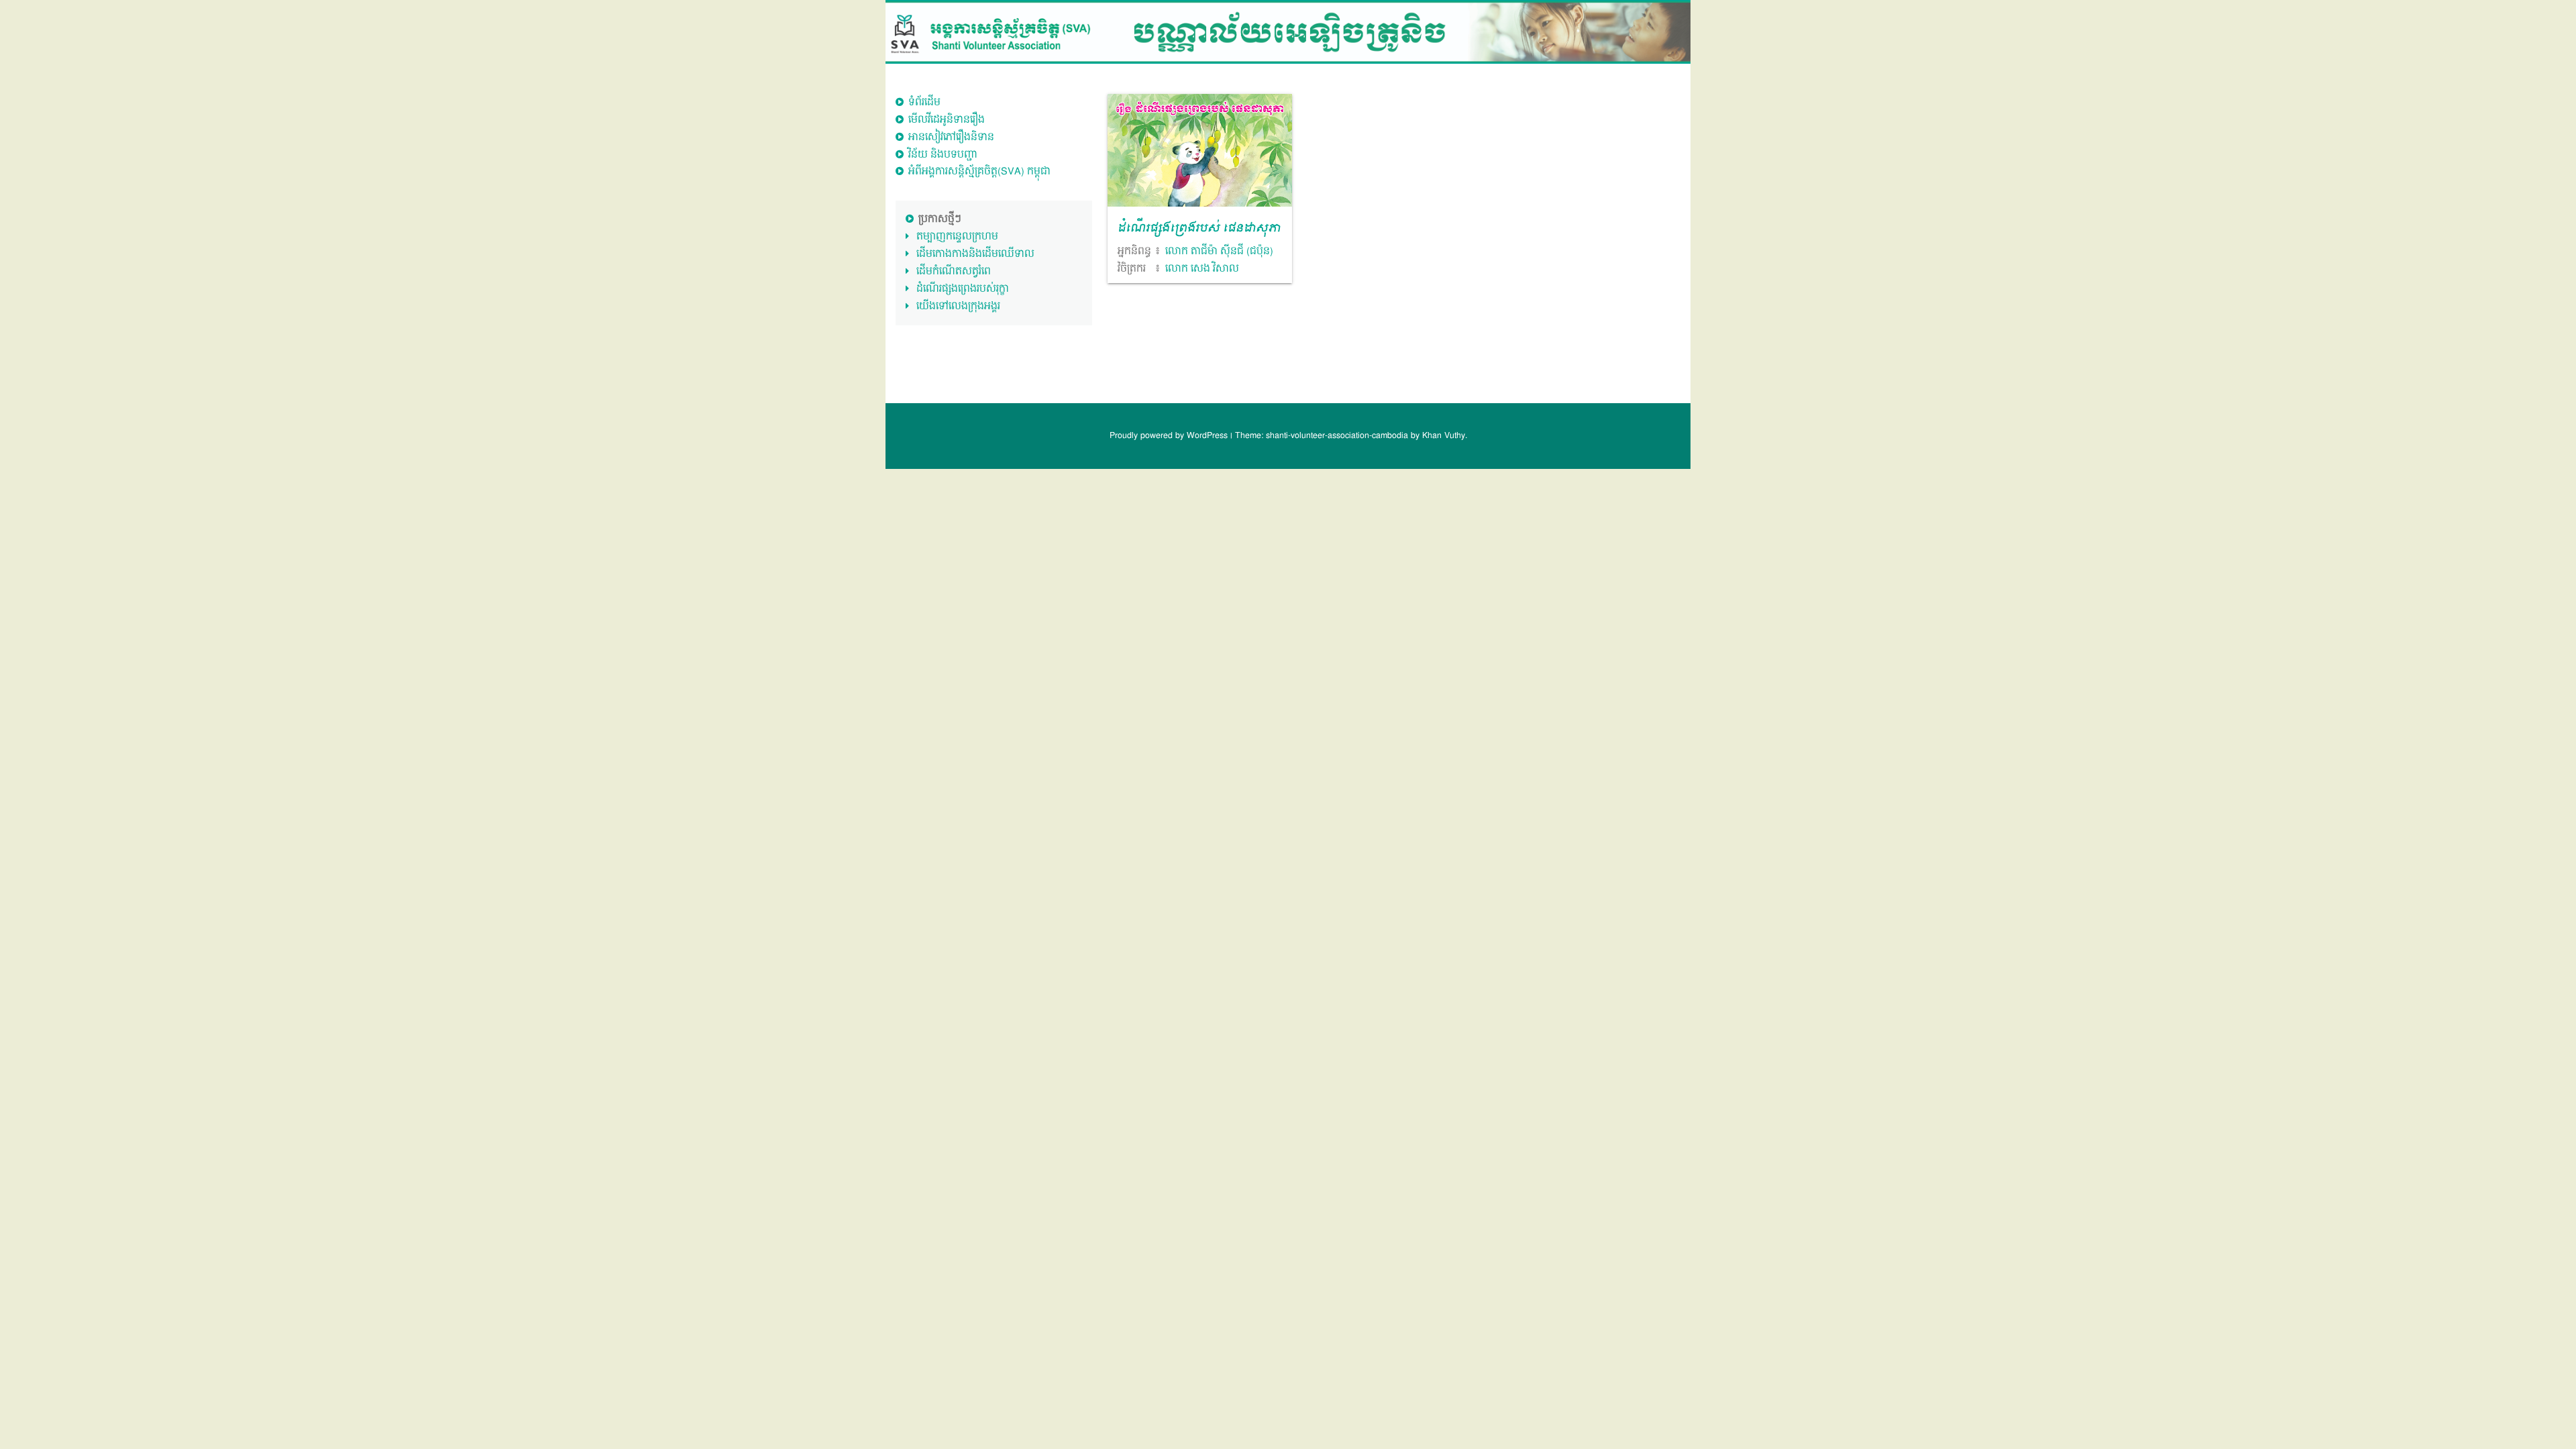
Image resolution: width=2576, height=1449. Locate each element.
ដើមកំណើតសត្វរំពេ (954, 271)
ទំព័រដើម (924, 102)
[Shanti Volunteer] (1288, 32)
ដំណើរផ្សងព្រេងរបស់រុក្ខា (963, 289)
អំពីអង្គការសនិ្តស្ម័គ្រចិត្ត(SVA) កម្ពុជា (979, 171)
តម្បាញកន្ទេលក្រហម (957, 236)
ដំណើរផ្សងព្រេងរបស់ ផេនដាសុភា (1199, 229)
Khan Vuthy (1444, 436)
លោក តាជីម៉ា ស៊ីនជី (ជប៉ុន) (1219, 251)
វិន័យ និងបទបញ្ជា (943, 155)
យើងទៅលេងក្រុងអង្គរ (958, 306)
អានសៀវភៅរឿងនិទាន (951, 137)
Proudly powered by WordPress (1170, 436)
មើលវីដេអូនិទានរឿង (947, 120)
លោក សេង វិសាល (1202, 269)
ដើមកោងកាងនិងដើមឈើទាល (975, 254)
